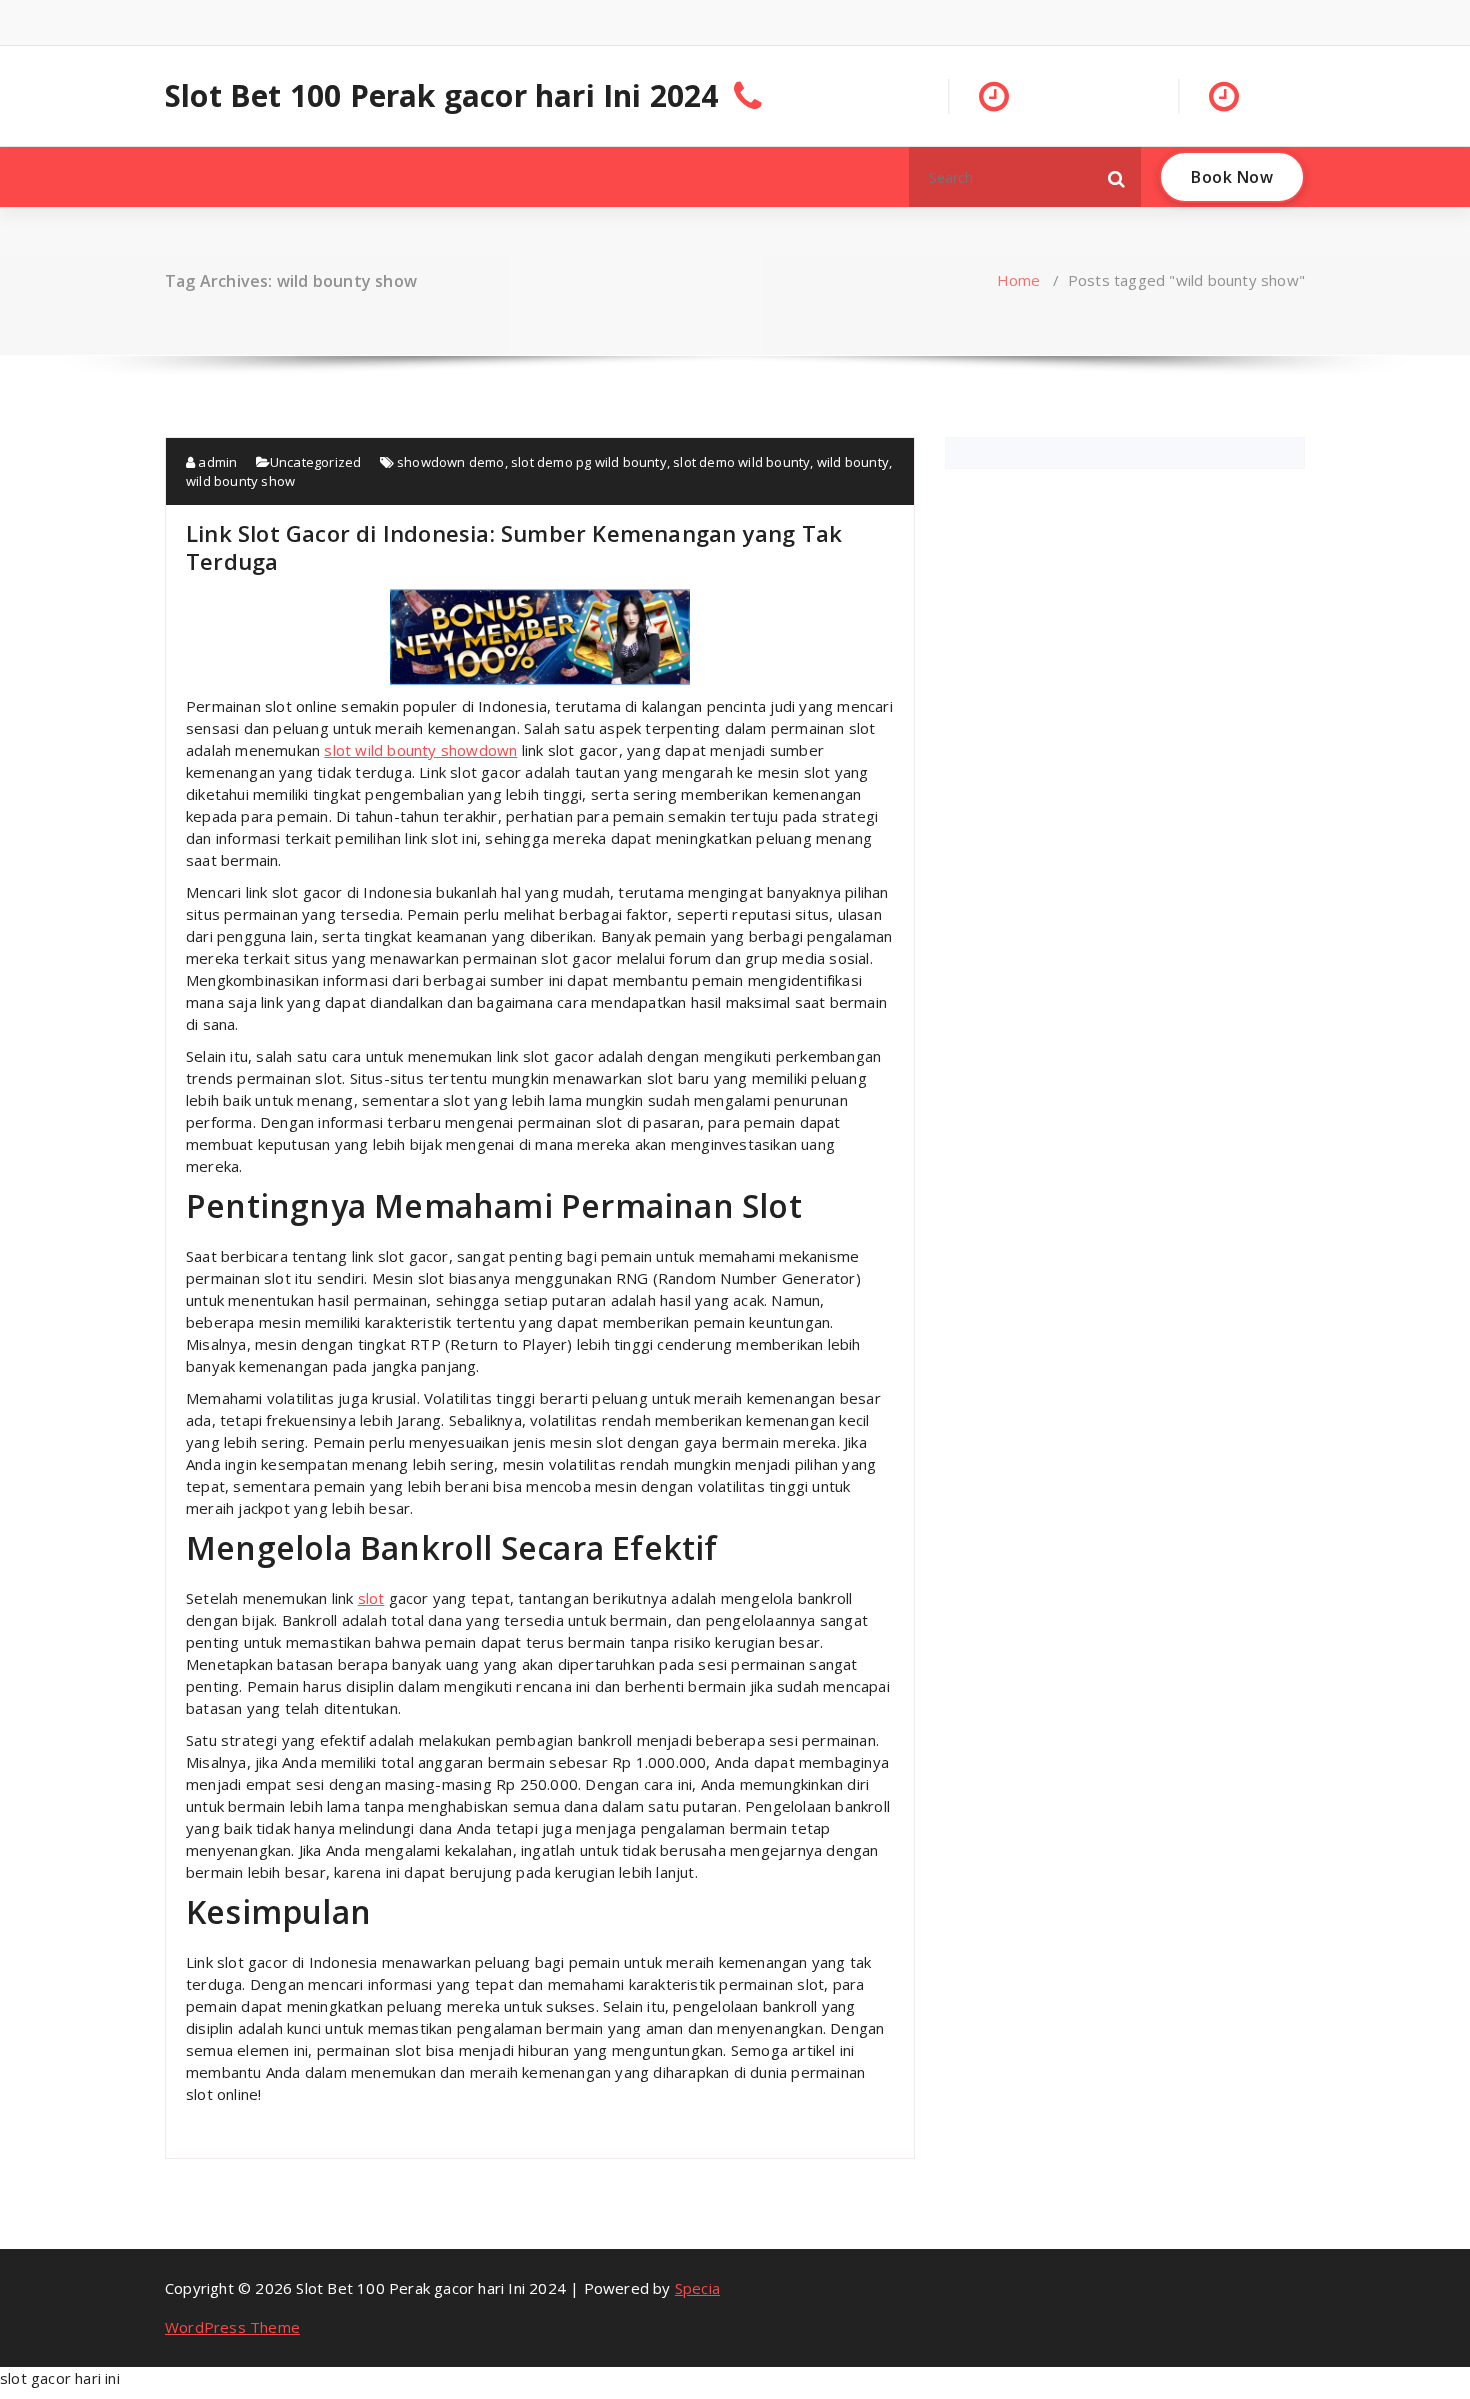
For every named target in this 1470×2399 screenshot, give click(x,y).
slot (371, 1598)
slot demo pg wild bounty (589, 462)
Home (1019, 280)
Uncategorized (316, 462)
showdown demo (451, 462)
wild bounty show (240, 481)
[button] (1117, 177)
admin (216, 462)
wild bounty (853, 462)
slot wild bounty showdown (420, 750)
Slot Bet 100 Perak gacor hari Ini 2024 (442, 96)
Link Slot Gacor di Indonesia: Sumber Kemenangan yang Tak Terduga (514, 547)
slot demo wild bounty (741, 462)
